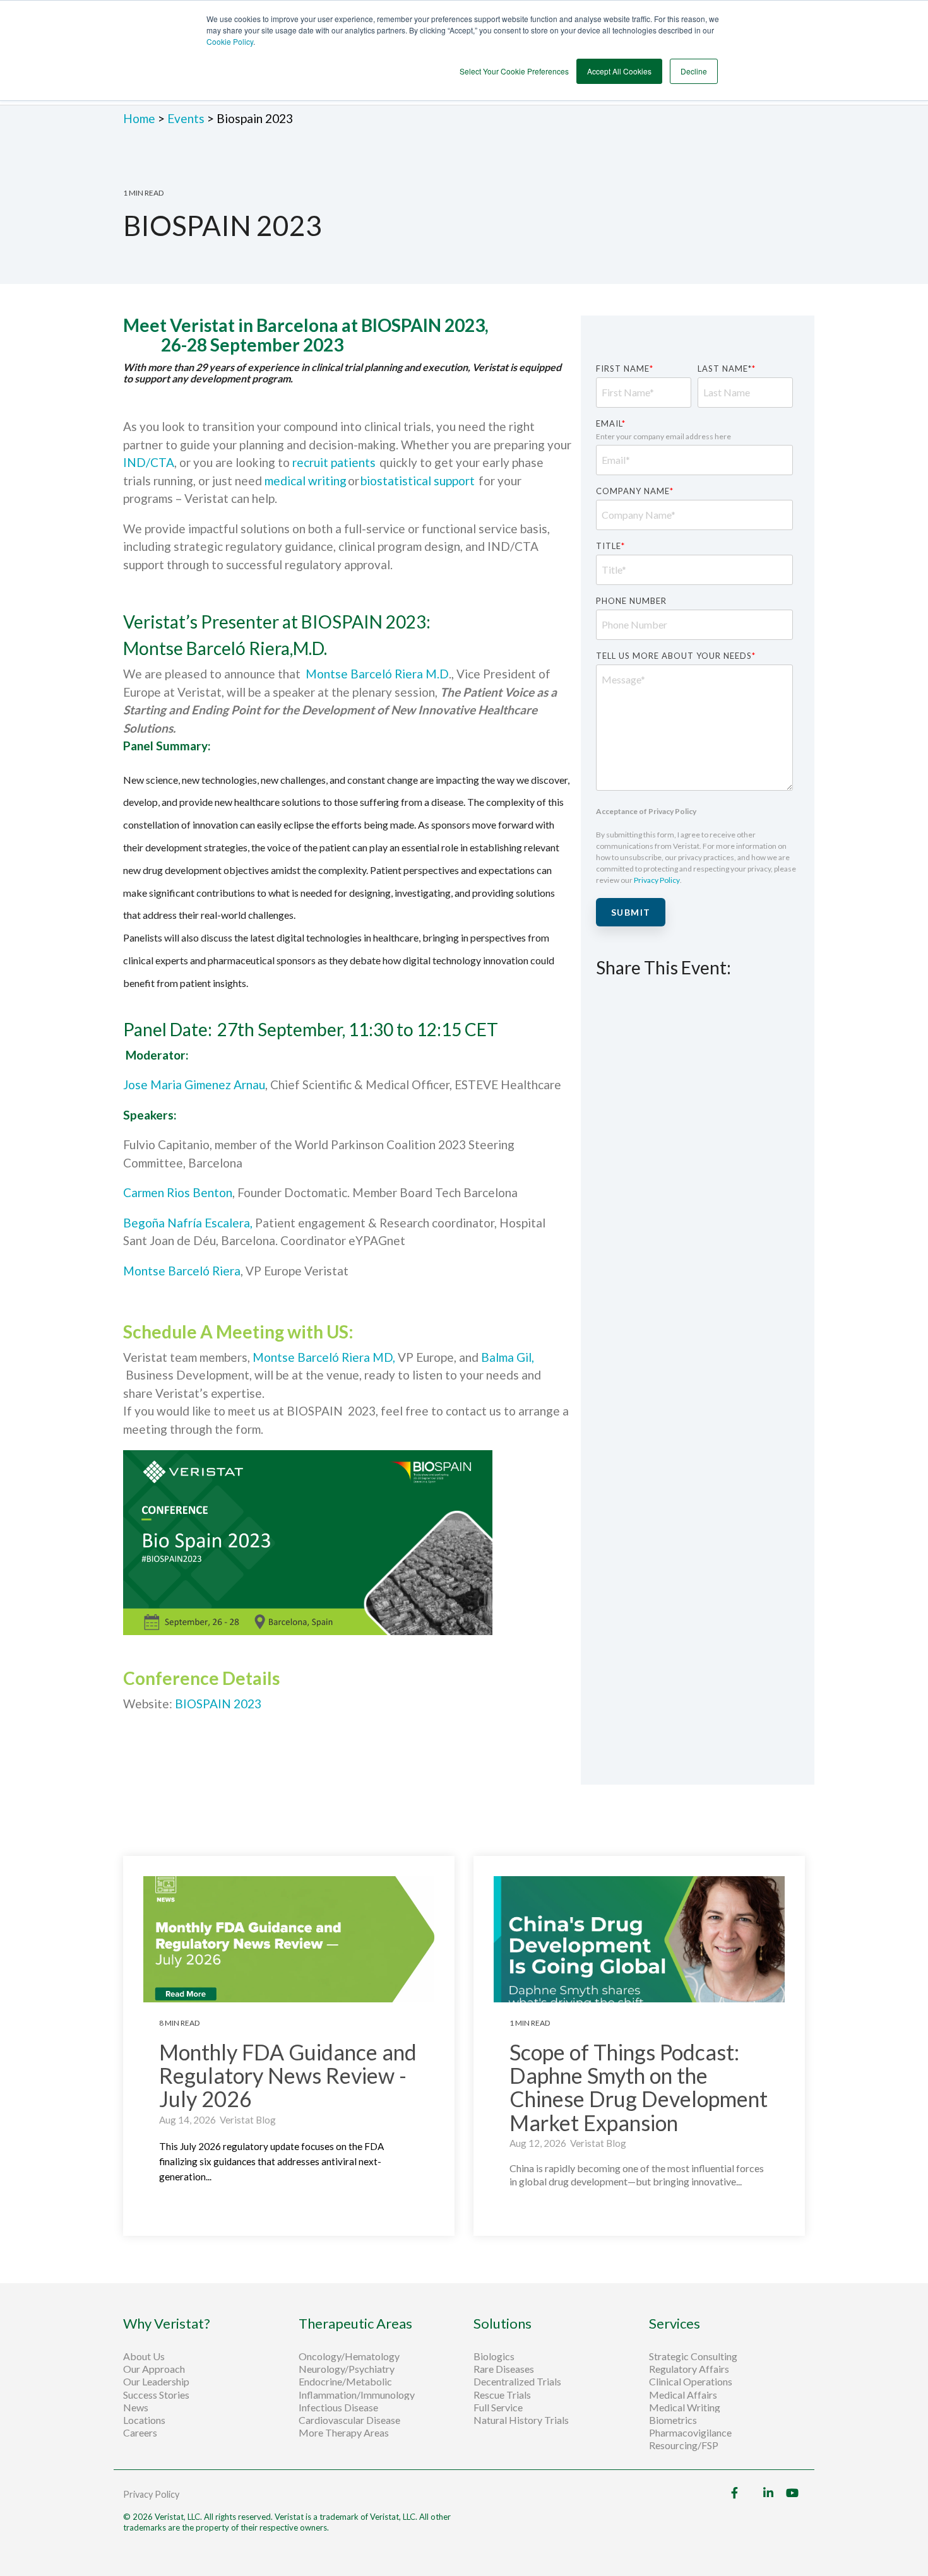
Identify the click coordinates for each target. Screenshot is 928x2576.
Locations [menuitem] (144, 2420)
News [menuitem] (136, 2408)
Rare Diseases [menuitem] (504, 2369)
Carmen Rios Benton (178, 1192)
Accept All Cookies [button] (619, 71)
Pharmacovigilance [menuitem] (690, 2433)
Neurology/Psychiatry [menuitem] (347, 2369)
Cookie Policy (230, 41)
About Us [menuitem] (144, 2356)
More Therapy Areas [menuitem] (344, 2433)
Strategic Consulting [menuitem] (694, 2356)
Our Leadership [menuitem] (156, 2382)
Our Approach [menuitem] (154, 2369)
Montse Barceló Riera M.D (377, 674)
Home (140, 118)
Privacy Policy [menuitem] (151, 2494)
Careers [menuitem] (140, 2433)
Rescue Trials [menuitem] (503, 2395)
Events (186, 118)
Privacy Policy (657, 880)
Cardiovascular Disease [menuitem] (349, 2420)
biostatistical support (418, 481)
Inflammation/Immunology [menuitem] (357, 2395)
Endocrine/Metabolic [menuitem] (345, 2382)
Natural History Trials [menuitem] (521, 2420)
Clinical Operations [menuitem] (692, 2382)
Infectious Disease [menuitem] (338, 2408)
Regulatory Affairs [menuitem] (689, 2369)
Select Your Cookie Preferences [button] (514, 71)
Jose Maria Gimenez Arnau (194, 1084)
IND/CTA (149, 462)
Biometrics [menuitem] (673, 2420)
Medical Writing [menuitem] (685, 2408)
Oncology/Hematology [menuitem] (349, 2356)
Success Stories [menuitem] (156, 2395)
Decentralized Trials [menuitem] (517, 2382)
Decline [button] (694, 71)
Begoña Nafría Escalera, (188, 1223)
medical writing (306, 481)
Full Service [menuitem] (498, 2408)
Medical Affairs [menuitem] (683, 2395)
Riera (225, 1271)
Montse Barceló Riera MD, (324, 1357)
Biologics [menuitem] (494, 2356)
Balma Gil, (508, 1357)
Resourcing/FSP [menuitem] (684, 2445)
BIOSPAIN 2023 (218, 1704)
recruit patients (336, 462)
